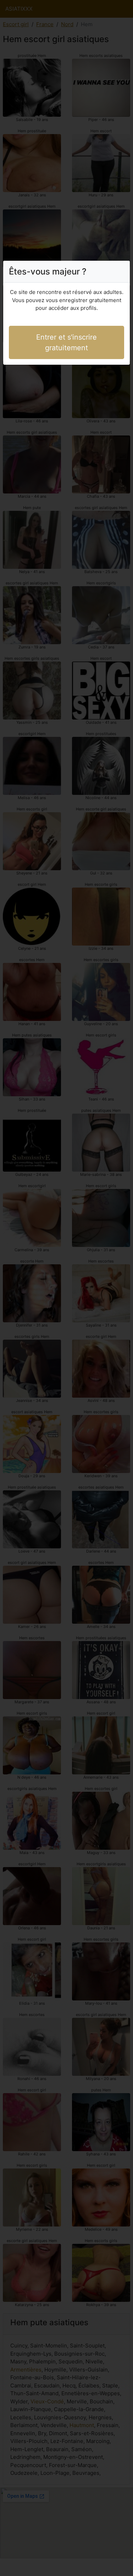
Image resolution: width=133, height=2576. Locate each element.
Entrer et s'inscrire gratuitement (66, 342)
